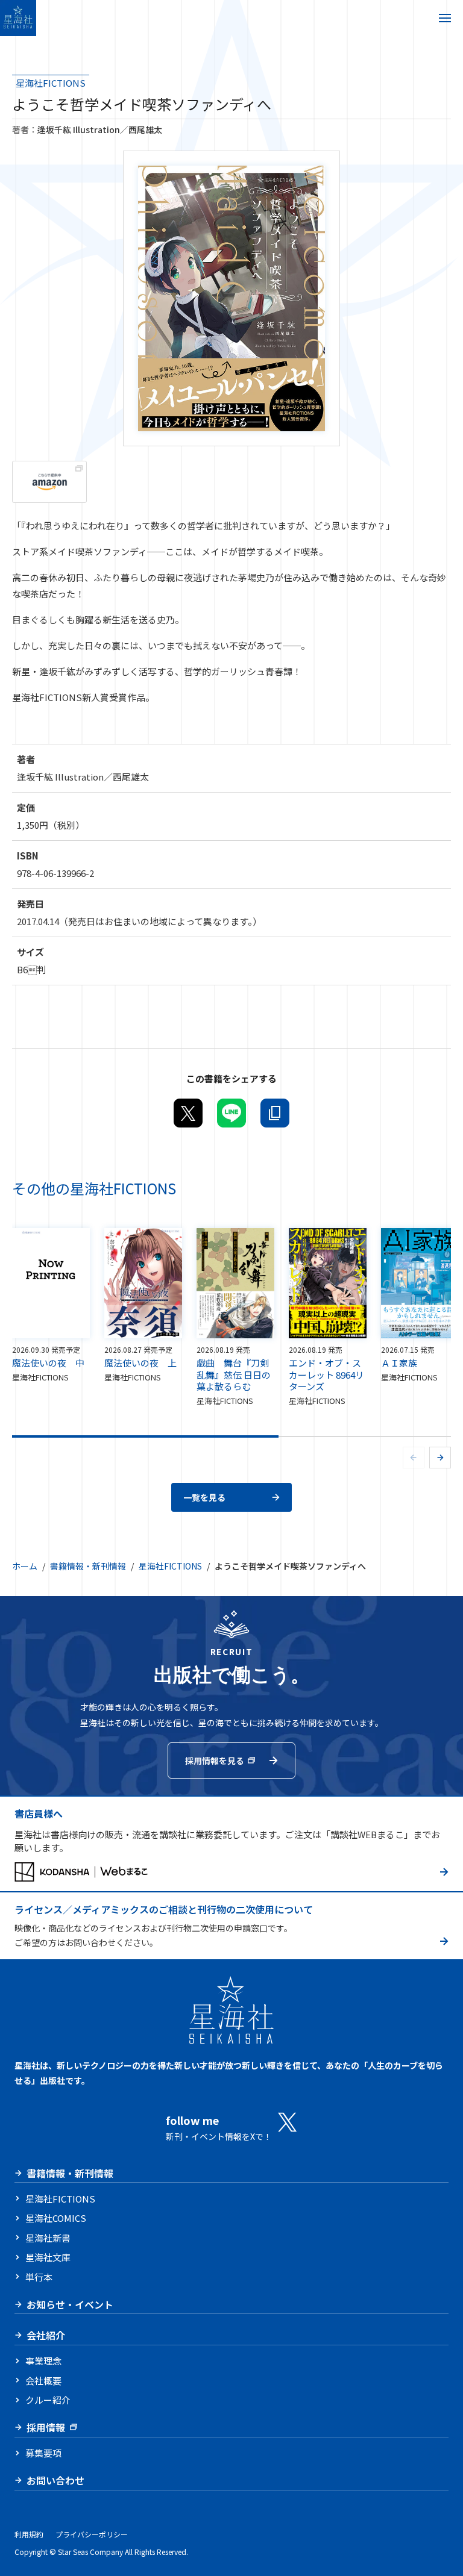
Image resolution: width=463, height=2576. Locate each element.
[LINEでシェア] (231, 1113)
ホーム (25, 1566)
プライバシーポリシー (92, 2534)
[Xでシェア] (188, 1113)
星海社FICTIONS (51, 83)
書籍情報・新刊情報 (88, 1566)
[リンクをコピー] (275, 1113)
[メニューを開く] (445, 18)
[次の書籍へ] (440, 1458)
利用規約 (29, 2534)
